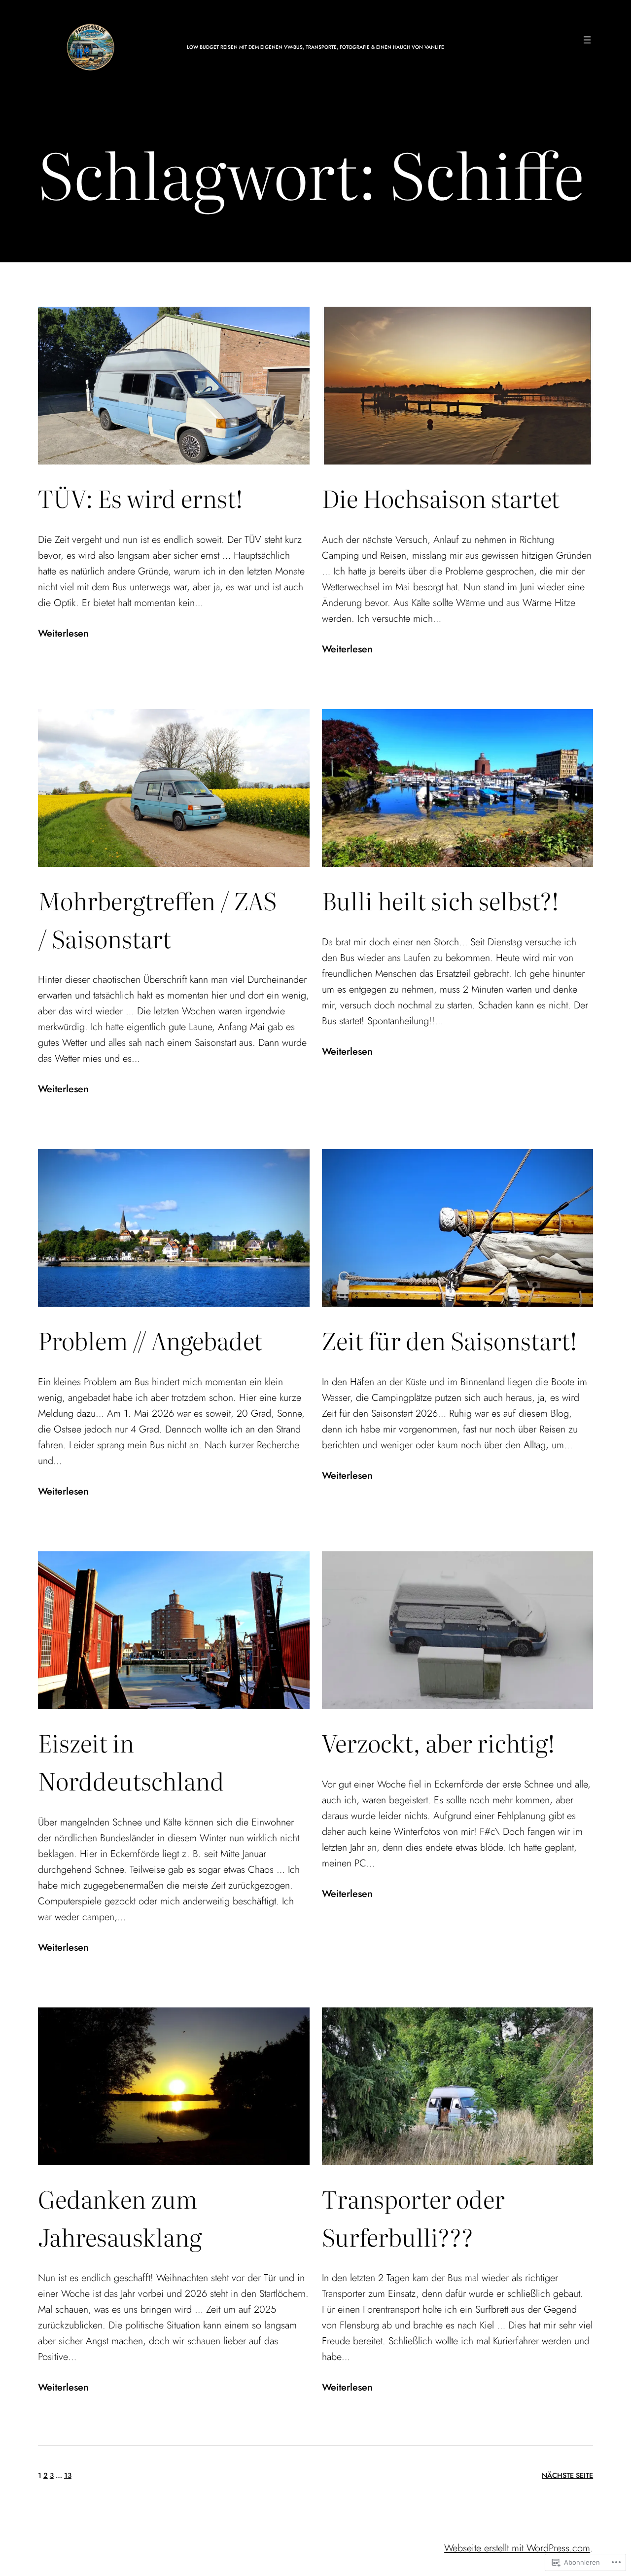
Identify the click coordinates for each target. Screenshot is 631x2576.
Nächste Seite (567, 2475)
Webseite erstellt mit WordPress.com (517, 2548)
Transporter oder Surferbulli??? (413, 2218)
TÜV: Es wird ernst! (140, 498)
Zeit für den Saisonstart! (450, 1340)
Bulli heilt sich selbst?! (440, 900)
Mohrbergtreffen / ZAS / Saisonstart (157, 919)
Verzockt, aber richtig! (438, 1742)
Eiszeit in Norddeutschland (131, 1761)
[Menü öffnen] (587, 40)
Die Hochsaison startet (441, 498)
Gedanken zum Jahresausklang (120, 2218)
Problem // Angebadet (150, 1340)
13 (68, 2475)
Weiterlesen (63, 634)
